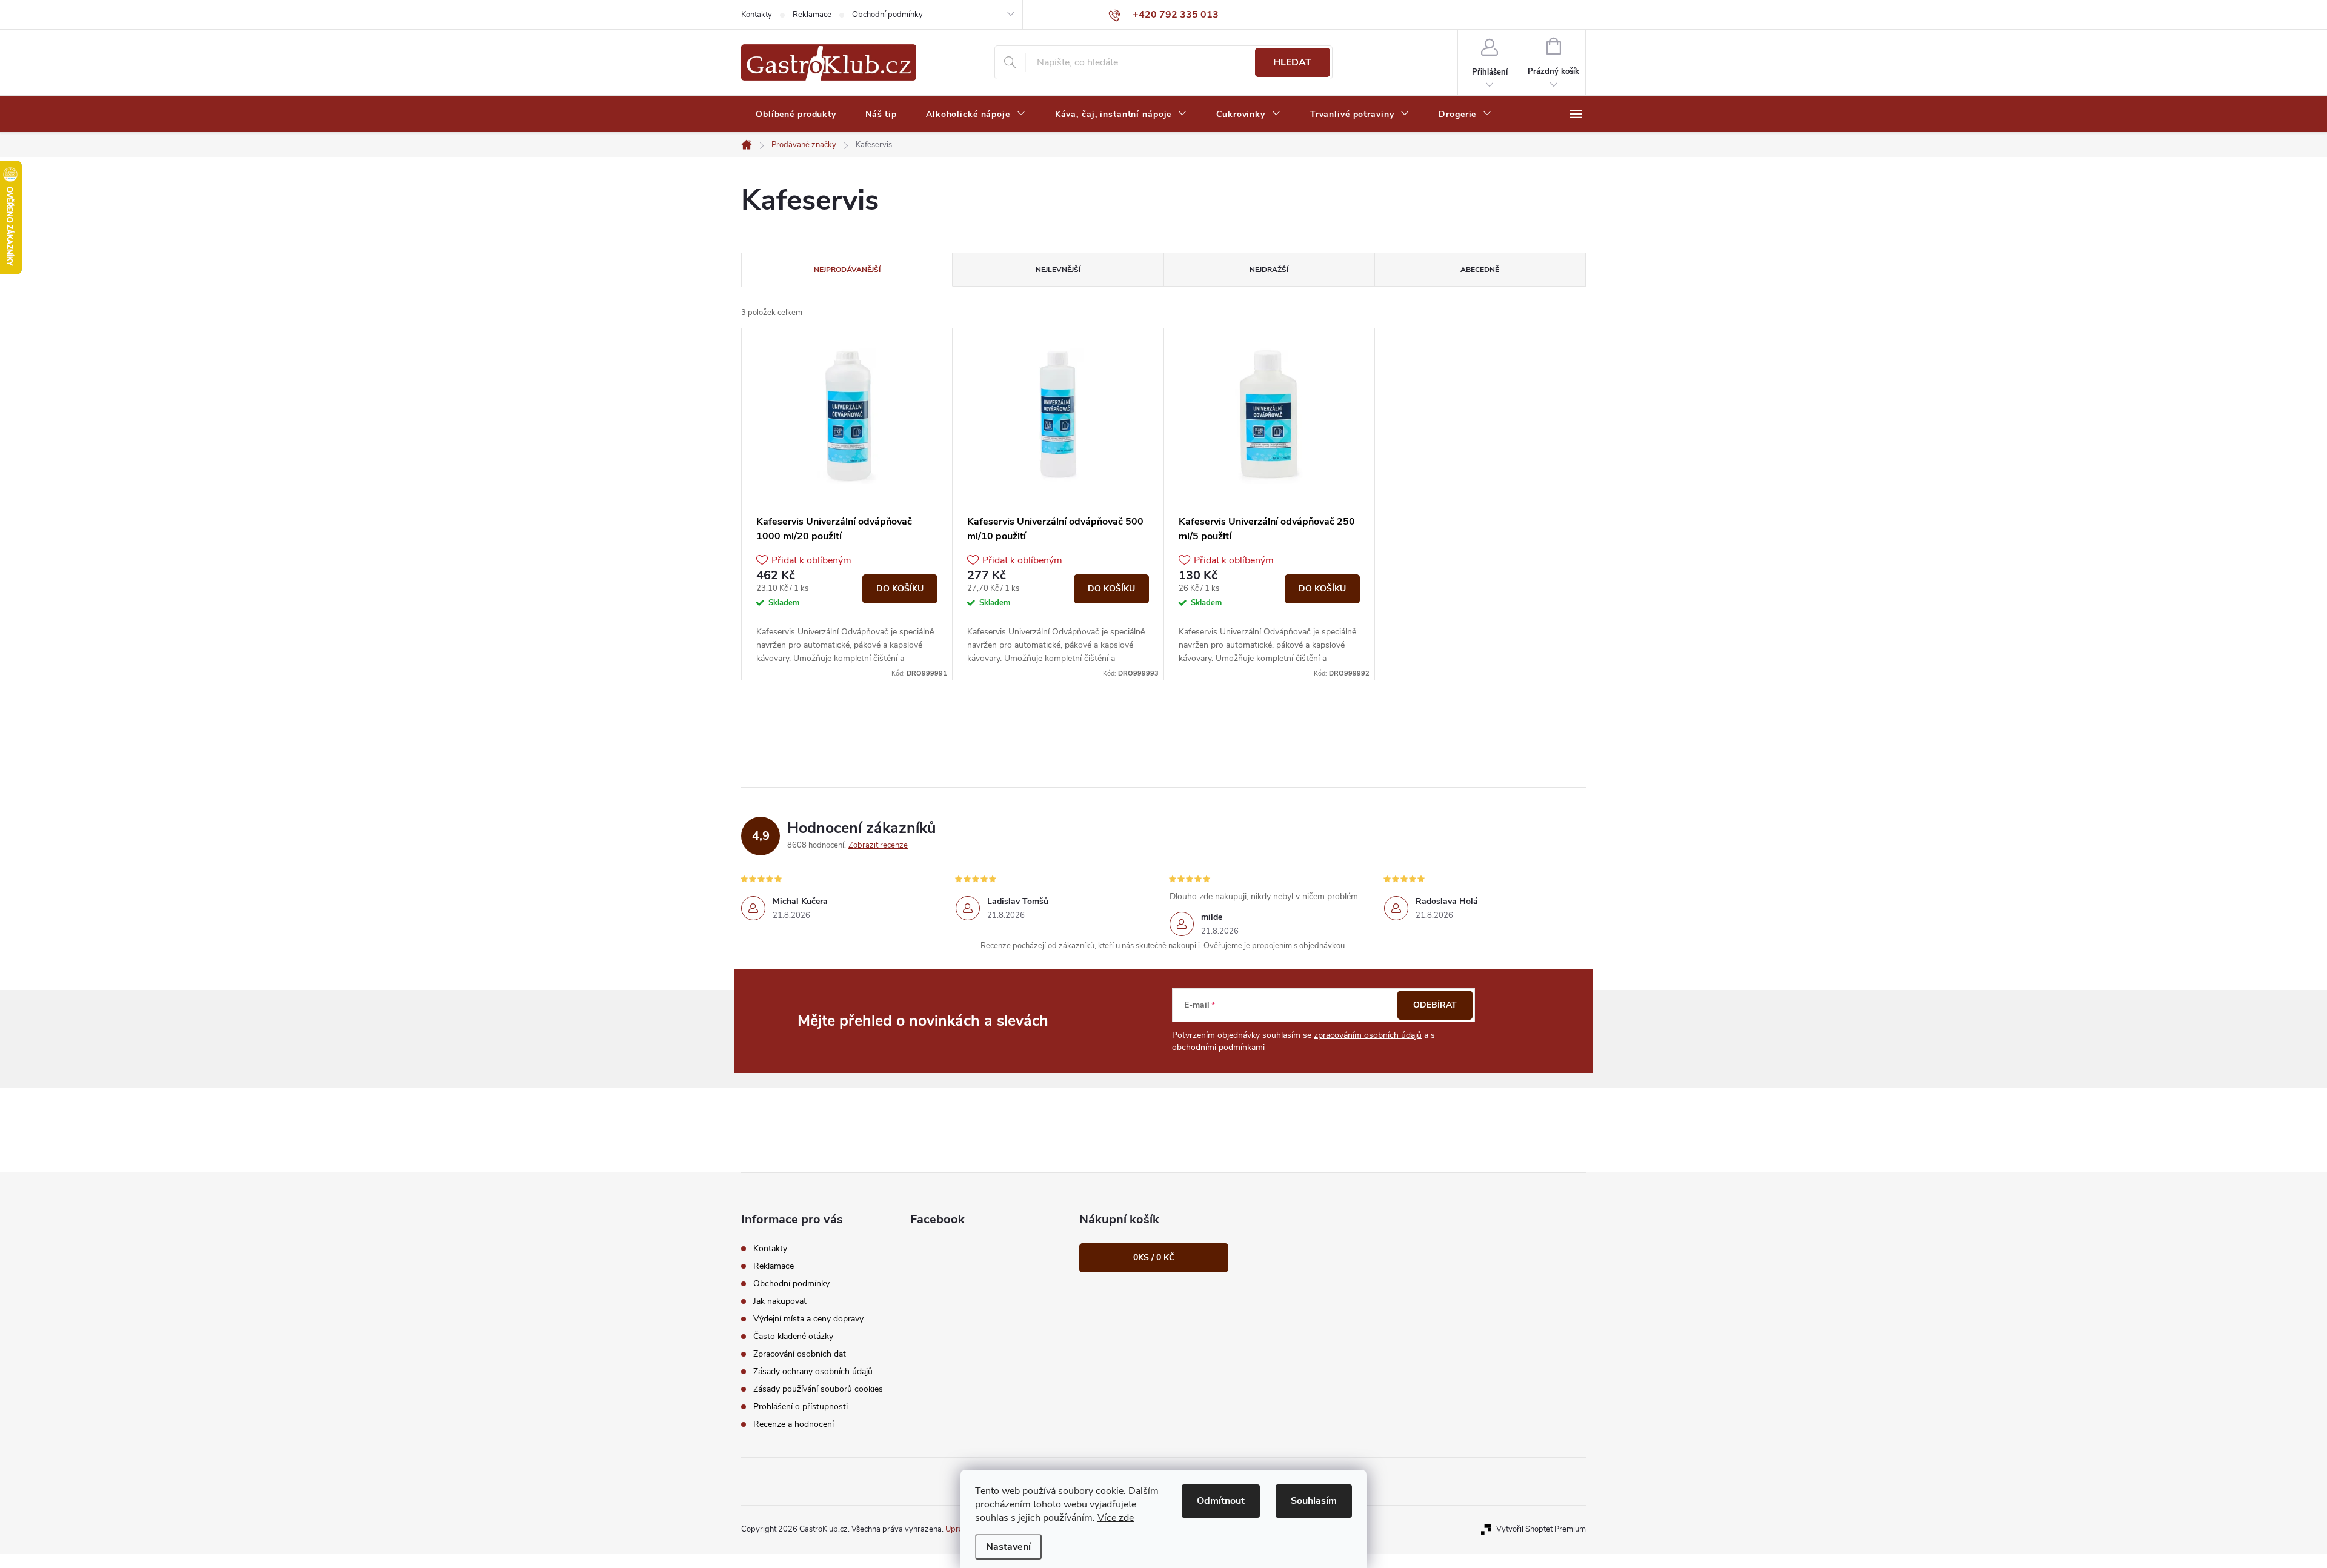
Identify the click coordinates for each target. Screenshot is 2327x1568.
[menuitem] (796, 115)
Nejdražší (1269, 270)
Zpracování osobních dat (800, 1354)
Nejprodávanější (847, 270)
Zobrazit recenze (878, 845)
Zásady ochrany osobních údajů (813, 1371)
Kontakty (757, 15)
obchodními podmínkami (1218, 1047)
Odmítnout (1221, 1501)
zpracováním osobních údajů (1368, 1035)
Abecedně (1480, 270)
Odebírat (1435, 1005)
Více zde (1116, 1518)
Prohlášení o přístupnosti (801, 1407)
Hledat (1292, 62)
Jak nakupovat (780, 1301)
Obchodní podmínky (887, 15)
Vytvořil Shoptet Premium (1541, 1529)
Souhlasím (1314, 1501)
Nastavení (1008, 1547)
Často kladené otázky (793, 1336)
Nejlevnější (1058, 270)
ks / (1154, 1257)
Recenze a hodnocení (794, 1424)
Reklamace (812, 15)
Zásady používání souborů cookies (818, 1389)
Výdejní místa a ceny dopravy (808, 1319)
